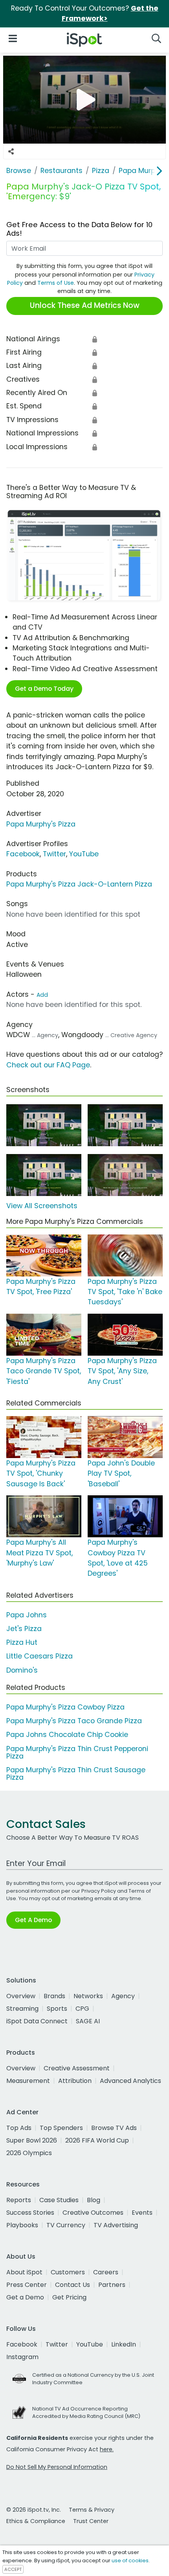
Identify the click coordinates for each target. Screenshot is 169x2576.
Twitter (54, 854)
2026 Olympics (29, 2153)
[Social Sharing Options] (11, 151)
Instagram (22, 2357)
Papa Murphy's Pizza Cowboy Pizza (65, 1707)
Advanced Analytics (130, 2081)
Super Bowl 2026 (32, 2140)
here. (107, 2449)
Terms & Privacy (92, 2510)
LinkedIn (124, 2344)
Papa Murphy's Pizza (41, 824)
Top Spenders (61, 2128)
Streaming (22, 2009)
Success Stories (30, 2213)
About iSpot (24, 2272)
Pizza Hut (22, 1642)
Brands (54, 1996)
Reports (19, 2200)
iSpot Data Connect (37, 2021)
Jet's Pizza (24, 1629)
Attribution (75, 2081)
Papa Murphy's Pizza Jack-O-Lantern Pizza (79, 884)
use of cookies (130, 2561)
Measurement (28, 2081)
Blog (94, 2200)
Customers (68, 2272)
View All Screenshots (42, 1206)
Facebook (23, 854)
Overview (21, 1996)
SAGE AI (88, 2021)
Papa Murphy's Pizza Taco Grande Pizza (74, 1721)
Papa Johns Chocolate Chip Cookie (67, 1735)
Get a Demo (25, 2297)
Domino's (22, 1670)
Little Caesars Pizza (39, 1656)
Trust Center (91, 2521)
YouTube (84, 854)
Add (42, 995)
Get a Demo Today (44, 689)
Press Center (27, 2285)
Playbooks (22, 2225)
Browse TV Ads (114, 2128)
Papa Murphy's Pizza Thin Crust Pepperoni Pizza (77, 1752)
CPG (82, 2009)
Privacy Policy (99, 1891)
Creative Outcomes (93, 2213)
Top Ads (19, 2128)
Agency (123, 1996)
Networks (88, 1996)
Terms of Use (56, 283)
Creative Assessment (77, 2068)
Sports (57, 2009)
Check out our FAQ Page (48, 1065)
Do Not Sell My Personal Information (57, 2467)
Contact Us (73, 2285)
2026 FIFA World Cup (97, 2140)
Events (142, 2213)
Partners (112, 2285)
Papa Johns (27, 1615)
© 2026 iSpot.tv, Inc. (34, 2510)
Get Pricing (69, 2297)
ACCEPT (13, 2569)
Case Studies (59, 2200)
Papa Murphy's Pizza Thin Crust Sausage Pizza (76, 1774)
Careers (106, 2272)
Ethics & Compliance (36, 2521)
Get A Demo (33, 1920)
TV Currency (66, 2225)
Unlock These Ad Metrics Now (85, 305)
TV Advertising (116, 2225)
